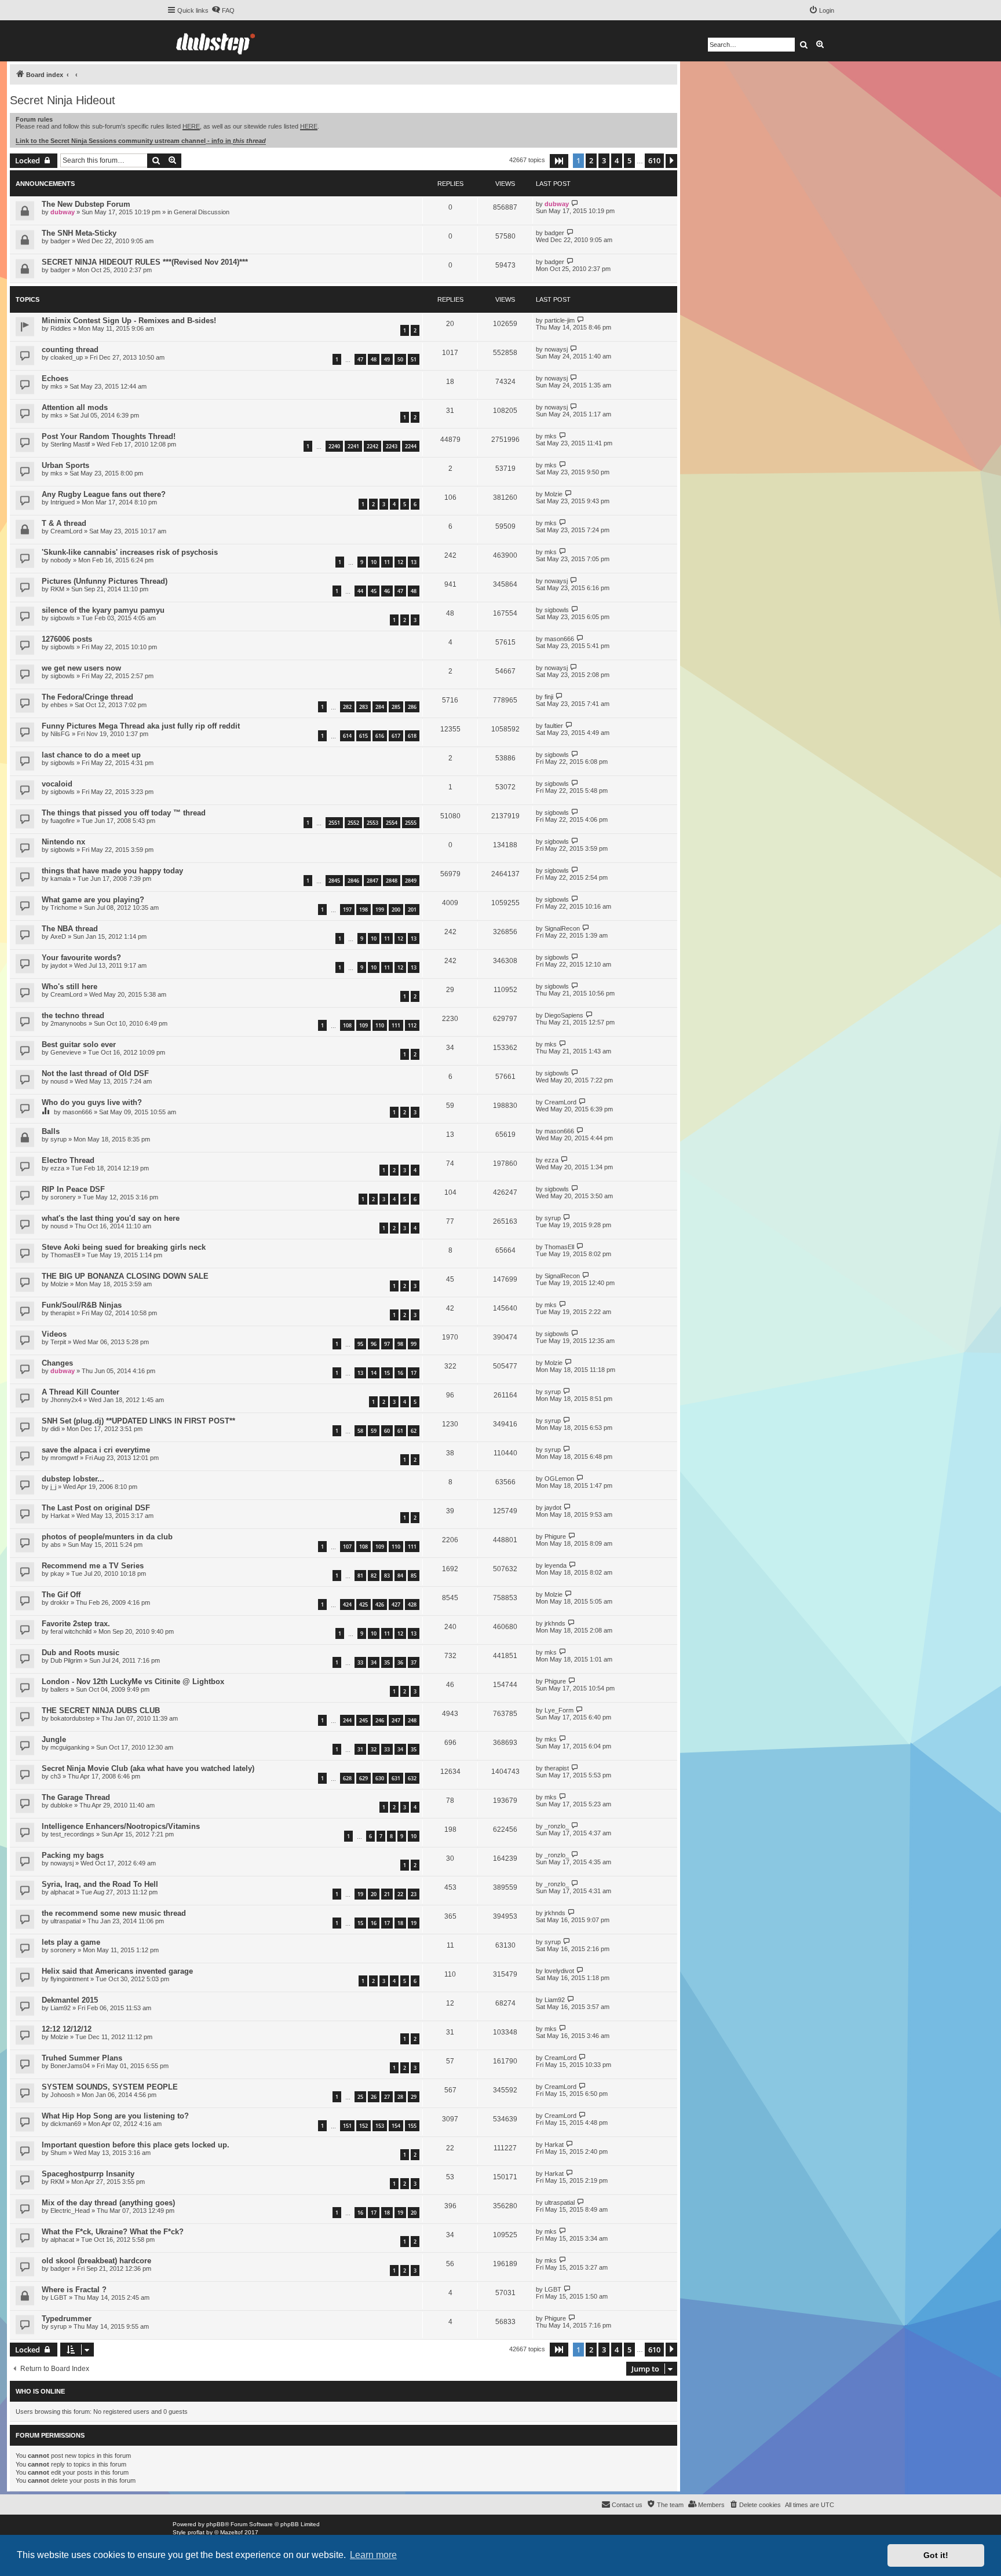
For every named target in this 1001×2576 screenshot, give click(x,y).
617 (396, 736)
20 (374, 1894)
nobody (61, 560)
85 (414, 1576)
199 (380, 910)
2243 (392, 446)
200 (396, 910)
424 (347, 1604)
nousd (59, 1081)
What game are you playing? (93, 900)
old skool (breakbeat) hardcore (96, 2261)
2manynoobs (69, 1023)
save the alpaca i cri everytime (96, 1450)
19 (360, 1894)
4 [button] (617, 160)
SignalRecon (562, 928)
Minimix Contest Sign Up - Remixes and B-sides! (129, 321)
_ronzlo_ (557, 1826)
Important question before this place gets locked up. (136, 2145)
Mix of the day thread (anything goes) (108, 2203)
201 (412, 910)
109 (363, 1025)
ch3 (56, 1776)
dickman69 (66, 2124)
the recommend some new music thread (114, 1913)
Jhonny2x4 (66, 1400)
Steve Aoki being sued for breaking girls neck (124, 1247)
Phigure (555, 1536)
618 (412, 736)
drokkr (60, 1602)
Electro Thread (68, 1160)
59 (374, 1431)
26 (374, 2097)
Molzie (554, 494)
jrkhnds (555, 1623)
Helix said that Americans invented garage (117, 1971)
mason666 (559, 639)
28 (400, 2097)
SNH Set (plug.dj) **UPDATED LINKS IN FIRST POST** (138, 1421)
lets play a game (71, 1942)
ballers (60, 1689)
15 (387, 1373)
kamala (61, 879)
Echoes (55, 378)
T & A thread (64, 523)
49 (387, 359)
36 (400, 1662)
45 (374, 591)
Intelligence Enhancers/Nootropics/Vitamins (121, 1826)
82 (374, 1576)
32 (374, 1749)
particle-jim (560, 320)
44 (360, 591)
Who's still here (70, 987)
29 (414, 2097)
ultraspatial (65, 1921)
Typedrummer (67, 2319)
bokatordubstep (72, 1718)
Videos (54, 1334)
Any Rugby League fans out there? (104, 494)
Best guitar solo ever (79, 1044)
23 (414, 1894)
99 (414, 1344)
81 (360, 1576)
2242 (372, 446)
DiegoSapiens (564, 1015)
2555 (411, 823)
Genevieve (66, 1052)
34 (374, 1662)
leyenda (556, 1565)
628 (347, 1778)
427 (396, 1604)
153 (380, 2126)
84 (400, 1576)
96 (374, 1344)
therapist (63, 1313)
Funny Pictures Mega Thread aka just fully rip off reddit (141, 726)
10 (374, 562)
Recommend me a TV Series (93, 1566)
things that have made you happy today (112, 871)
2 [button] (591, 160)
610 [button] (654, 160)
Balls (51, 1131)
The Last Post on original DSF (96, 1508)
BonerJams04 (70, 2066)
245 (363, 1720)
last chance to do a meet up (91, 755)
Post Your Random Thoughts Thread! (109, 436)
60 (387, 1431)
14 (374, 1373)
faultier (554, 726)
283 (363, 707)
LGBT (59, 2297)
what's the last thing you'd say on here (111, 1218)
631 (396, 1778)
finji (549, 697)
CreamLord (66, 531)
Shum (59, 2153)
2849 (411, 881)
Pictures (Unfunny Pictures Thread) (105, 581)
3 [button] (604, 160)
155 (412, 2126)
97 (387, 1344)
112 (412, 1025)
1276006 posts (67, 639)
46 (387, 591)
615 (363, 736)
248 (412, 1720)
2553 (372, 823)
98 (400, 1344)
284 (380, 707)
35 (387, 1662)
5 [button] (629, 160)
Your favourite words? (81, 958)
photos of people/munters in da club (107, 1537)
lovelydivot (559, 1971)
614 (347, 736)
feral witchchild (71, 1631)
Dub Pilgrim (66, 1660)
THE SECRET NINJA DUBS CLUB (101, 1710)
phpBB (215, 2524)
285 (396, 707)
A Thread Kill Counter (81, 1392)
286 (412, 707)
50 (400, 359)
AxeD (58, 936)
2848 (392, 881)
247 (396, 1720)
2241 (353, 446)
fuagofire (63, 821)
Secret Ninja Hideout (63, 100)
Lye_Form (559, 1710)
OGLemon (559, 1479)
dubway (63, 212)
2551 (334, 823)
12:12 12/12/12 (67, 2029)
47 (360, 359)
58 (360, 1431)
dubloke (61, 1805)
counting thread (70, 350)
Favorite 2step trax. (76, 1624)
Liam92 (61, 2008)
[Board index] (215, 41)
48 (374, 359)
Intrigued (63, 502)
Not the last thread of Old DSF (95, 1073)
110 (380, 1025)
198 (363, 910)
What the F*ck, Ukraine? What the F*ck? (113, 2232)
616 (380, 736)
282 (347, 707)
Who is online (40, 2391)
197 (347, 910)
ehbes (59, 705)
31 (360, 1749)
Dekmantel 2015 (70, 2000)
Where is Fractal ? (74, 2290)
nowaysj (556, 349)
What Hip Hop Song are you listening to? (115, 2116)
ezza (57, 1168)
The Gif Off (61, 1595)
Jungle (54, 1739)
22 (400, 1894)
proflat (196, 2532)
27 (387, 2097)
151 (347, 2126)
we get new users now (81, 668)
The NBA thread (70, 929)
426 (380, 1604)
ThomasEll (65, 1255)
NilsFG (60, 734)
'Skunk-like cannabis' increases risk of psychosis (130, 552)
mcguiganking (70, 1747)
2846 (353, 881)
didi (55, 1429)
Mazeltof (231, 2532)
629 (363, 1778)
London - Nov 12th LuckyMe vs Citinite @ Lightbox (133, 1682)
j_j (53, 1487)
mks (56, 386)
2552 (353, 823)
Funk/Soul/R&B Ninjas (82, 1305)
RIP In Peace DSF (73, 1189)
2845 (334, 881)
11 (387, 562)
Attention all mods (75, 407)
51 (414, 359)
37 (414, 1662)
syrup (59, 1139)
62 (414, 1431)
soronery (63, 1197)
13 (414, 562)
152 (363, 2126)
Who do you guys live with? (92, 1102)
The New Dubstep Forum (86, 204)
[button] (559, 161)
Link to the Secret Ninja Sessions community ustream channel (111, 141)
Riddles (61, 328)
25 (360, 2097)
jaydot (59, 965)
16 (400, 1373)
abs (56, 1545)
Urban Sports (65, 465)
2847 (372, 881)
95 (360, 1344)
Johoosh (63, 2095)
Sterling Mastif (70, 444)
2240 (334, 446)
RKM (57, 589)
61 (400, 1431)
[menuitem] (223, 10)
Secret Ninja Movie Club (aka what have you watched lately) (148, 1768)
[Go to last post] (575, 204)
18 (400, 1923)
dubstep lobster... (73, 1479)
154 (396, 2126)
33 (360, 1662)
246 (380, 1720)
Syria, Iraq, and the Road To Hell (100, 1884)
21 (387, 1894)
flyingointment (70, 1979)
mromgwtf (64, 1458)
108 (347, 1025)
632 (412, 1778)
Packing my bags (73, 1855)
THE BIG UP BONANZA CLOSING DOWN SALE (125, 1276)
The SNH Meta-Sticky (79, 233)
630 (380, 1778)
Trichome (64, 908)
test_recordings (72, 1834)
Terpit (58, 1342)
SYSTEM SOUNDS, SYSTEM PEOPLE (110, 2087)
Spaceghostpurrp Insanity (88, 2174)
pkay (57, 1574)
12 (400, 562)
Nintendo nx (63, 842)
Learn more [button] (373, 2555)
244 (347, 1720)
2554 (392, 823)
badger (60, 241)
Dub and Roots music (81, 1653)
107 (347, 1547)
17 (414, 1373)
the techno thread (73, 1016)
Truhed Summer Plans (82, 2058)
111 (396, 1025)
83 (387, 1576)
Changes (57, 1363)
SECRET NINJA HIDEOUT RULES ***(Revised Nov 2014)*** (145, 262)
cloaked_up (67, 357)
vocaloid (57, 784)
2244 (411, 446)
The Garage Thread (76, 1797)
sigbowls (63, 618)
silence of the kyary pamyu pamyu (103, 610)
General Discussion (202, 212)
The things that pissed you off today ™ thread (124, 813)
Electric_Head (70, 2211)
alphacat (62, 1892)
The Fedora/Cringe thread (87, 697)
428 (412, 1604)
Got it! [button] (936, 2555)
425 (363, 1604)
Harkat (60, 1516)
